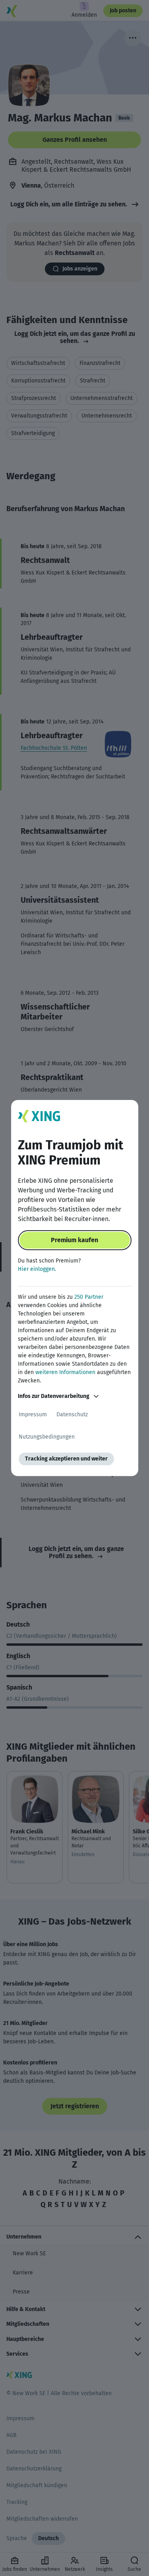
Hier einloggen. (37, 1269)
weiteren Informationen (65, 1372)
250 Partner (89, 1297)
